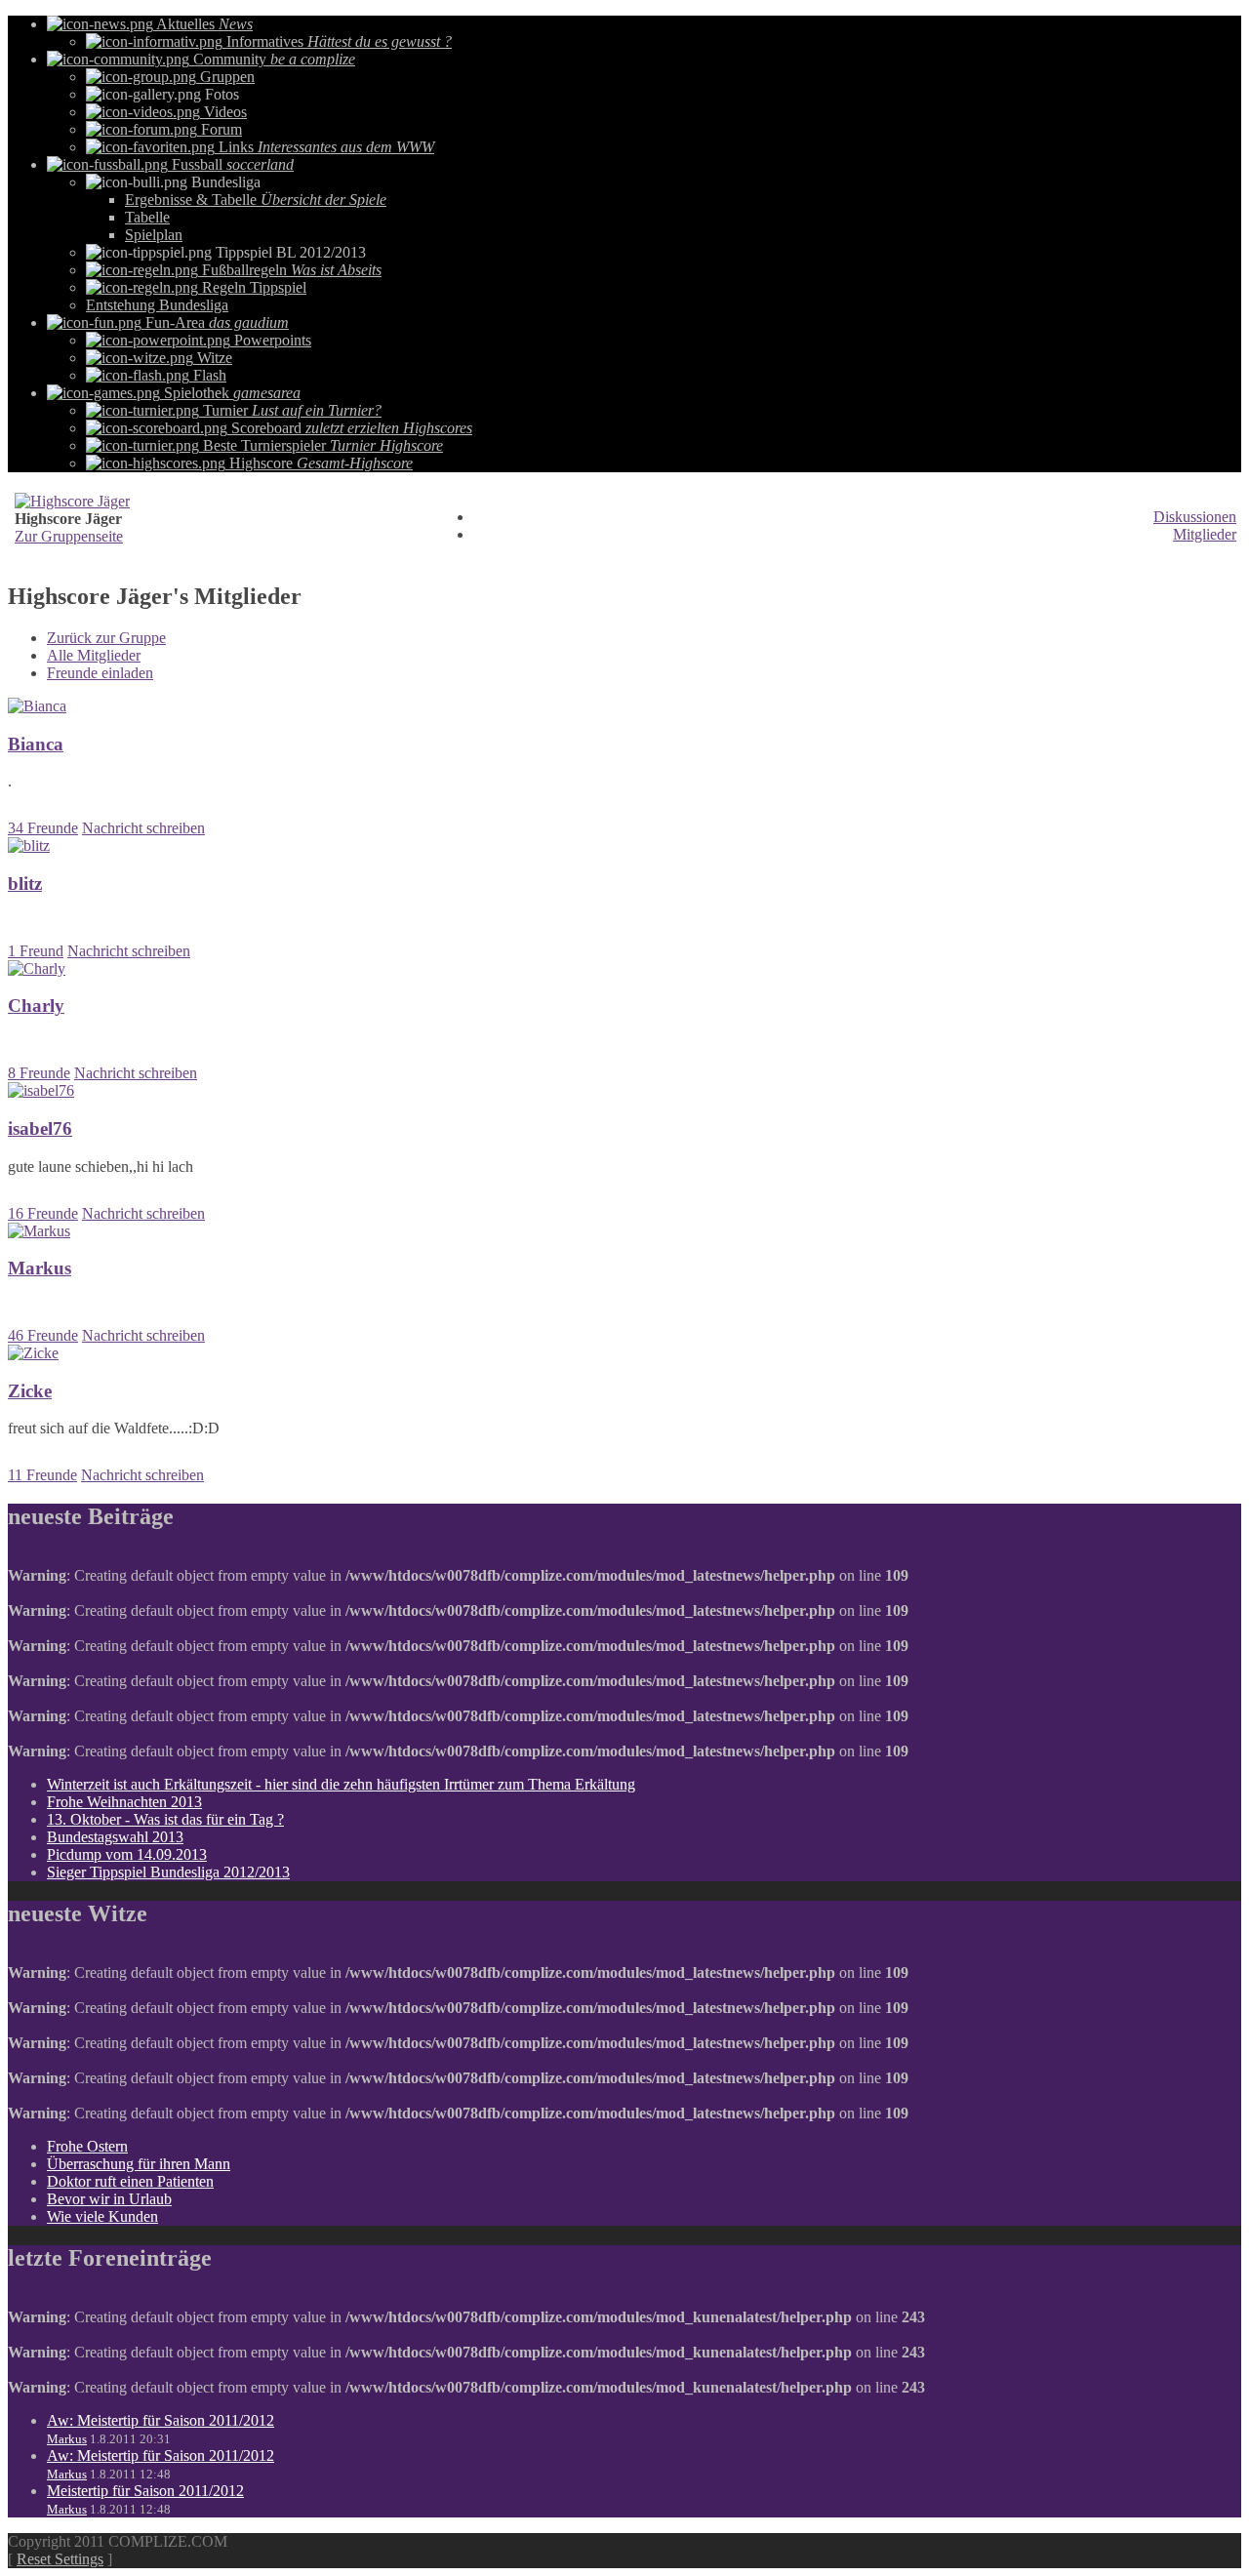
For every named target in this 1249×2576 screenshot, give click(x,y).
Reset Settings (60, 2559)
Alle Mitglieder (94, 655)
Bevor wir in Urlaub (109, 2199)
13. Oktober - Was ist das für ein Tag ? (165, 1819)
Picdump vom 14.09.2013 (127, 1854)
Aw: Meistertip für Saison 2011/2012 (161, 2420)
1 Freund (36, 951)
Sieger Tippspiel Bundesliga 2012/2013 (168, 1872)
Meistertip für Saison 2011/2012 (145, 2491)
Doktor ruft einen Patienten (130, 2181)
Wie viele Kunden (102, 2216)
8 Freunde (39, 1073)
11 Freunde (42, 1475)
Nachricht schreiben (143, 828)
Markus (67, 2439)
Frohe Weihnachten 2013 (124, 1802)
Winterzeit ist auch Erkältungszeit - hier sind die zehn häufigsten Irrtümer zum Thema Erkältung (341, 1784)
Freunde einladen (100, 673)
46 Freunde (43, 1335)
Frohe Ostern (87, 2146)
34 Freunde (43, 828)
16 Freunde (43, 1213)
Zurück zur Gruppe (106, 638)
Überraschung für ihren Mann (139, 2164)
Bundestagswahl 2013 (115, 1837)
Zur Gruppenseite (69, 536)
